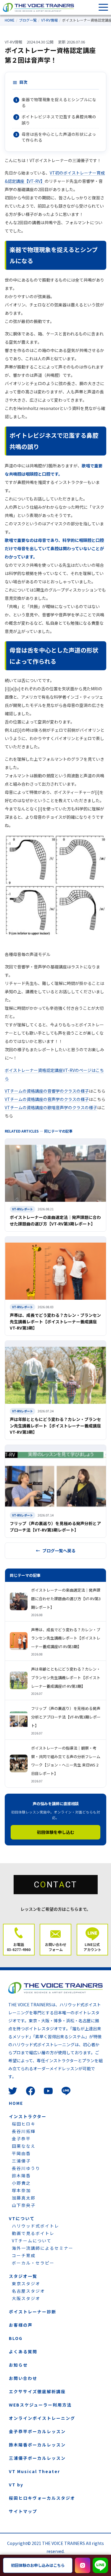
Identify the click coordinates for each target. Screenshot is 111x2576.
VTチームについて (32, 2241)
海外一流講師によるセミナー (43, 2248)
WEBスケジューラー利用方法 (40, 2405)
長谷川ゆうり (26, 2168)
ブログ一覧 (28, 20)
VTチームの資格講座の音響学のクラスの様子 (47, 1091)
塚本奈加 (21, 2190)
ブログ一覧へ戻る (59, 1551)
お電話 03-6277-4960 (19, 1947)
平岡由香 (21, 2153)
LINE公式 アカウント (92, 1947)
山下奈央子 (24, 2205)
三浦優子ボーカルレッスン (37, 2458)
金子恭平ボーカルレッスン (37, 2431)
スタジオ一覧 (23, 2276)
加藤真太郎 (24, 2198)
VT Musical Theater (34, 2471)
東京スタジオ (26, 2283)
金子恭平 (21, 2139)
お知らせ (18, 2365)
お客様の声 (21, 2325)
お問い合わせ (23, 2378)
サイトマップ (23, 2511)
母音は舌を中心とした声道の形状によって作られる (59, 137)
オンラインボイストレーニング (42, 2418)
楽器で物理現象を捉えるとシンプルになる (59, 102)
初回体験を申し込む (56, 1832)
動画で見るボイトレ (33, 2233)
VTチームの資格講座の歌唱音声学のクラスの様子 (51, 1107)
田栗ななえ (24, 2146)
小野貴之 (21, 2183)
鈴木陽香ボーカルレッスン (37, 2445)
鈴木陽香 (21, 2176)
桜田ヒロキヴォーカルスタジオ (42, 2498)
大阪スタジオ (26, 2298)
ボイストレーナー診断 (33, 2312)
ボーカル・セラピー (33, 2263)
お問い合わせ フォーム (56, 1947)
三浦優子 (21, 2161)
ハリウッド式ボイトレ (36, 2226)
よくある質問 (23, 2351)
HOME (10, 20)
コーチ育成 (24, 2255)
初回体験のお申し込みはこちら (38, 2565)
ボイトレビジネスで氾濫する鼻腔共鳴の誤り (59, 119)
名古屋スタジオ (28, 2291)
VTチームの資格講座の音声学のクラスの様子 (47, 1099)
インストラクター (28, 2116)
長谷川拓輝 (24, 2131)
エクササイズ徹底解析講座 (37, 2391)
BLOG (16, 2338)
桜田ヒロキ (24, 2124)
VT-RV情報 (49, 20)
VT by (16, 2485)
